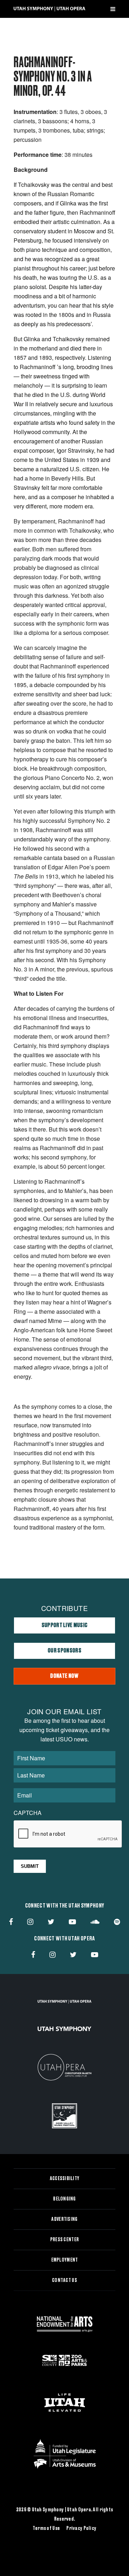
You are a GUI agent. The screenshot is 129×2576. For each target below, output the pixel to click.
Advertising (64, 2219)
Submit (30, 1866)
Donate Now (64, 1676)
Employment (65, 2260)
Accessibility (65, 2179)
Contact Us (64, 2281)
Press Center (64, 2240)
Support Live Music (65, 1625)
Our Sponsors (64, 1651)
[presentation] (68, 1834)
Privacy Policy (81, 2528)
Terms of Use (46, 2528)
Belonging (64, 2199)
